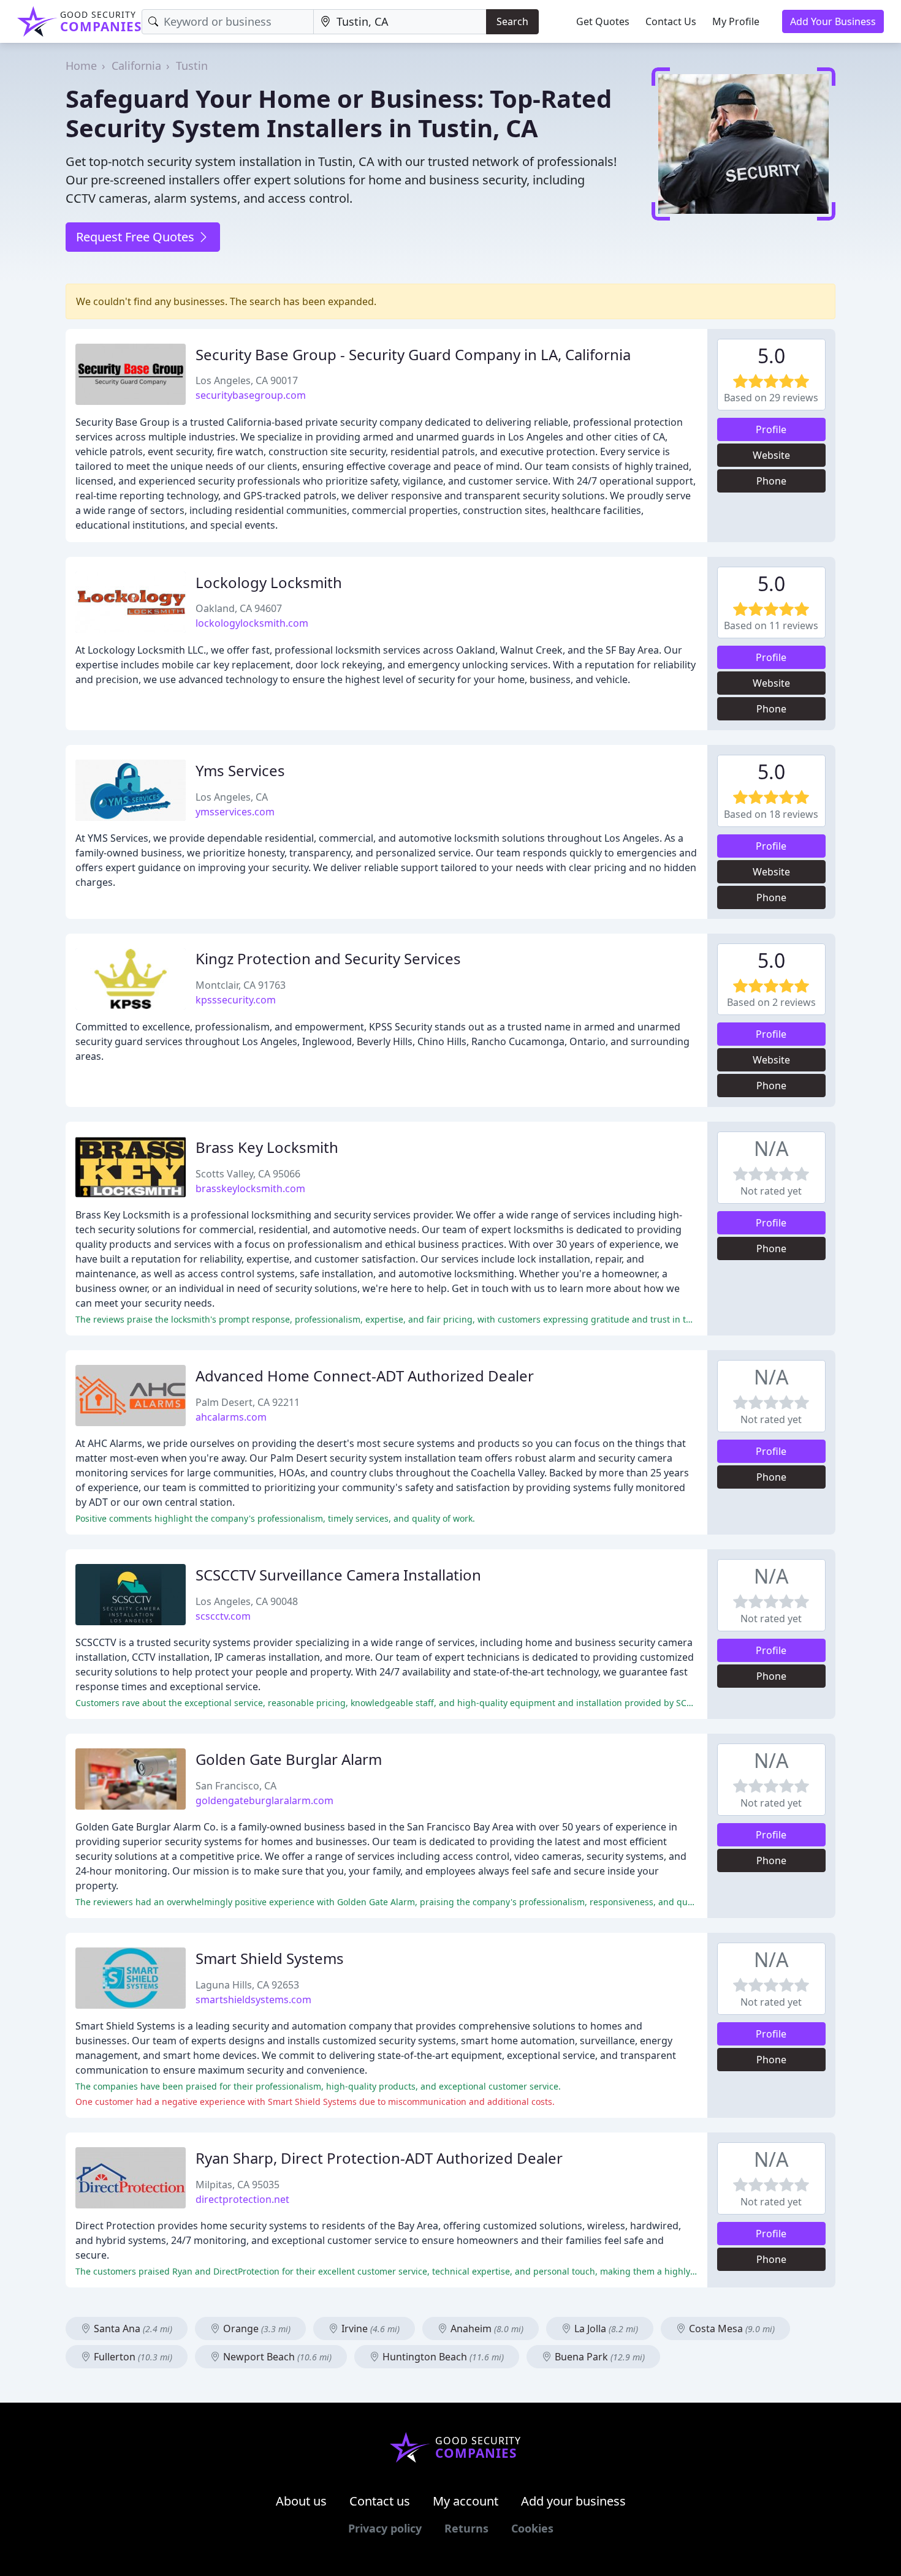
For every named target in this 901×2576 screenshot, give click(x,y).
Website (771, 455)
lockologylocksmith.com (252, 623)
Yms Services (240, 770)
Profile (771, 429)
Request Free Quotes (137, 237)
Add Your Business (833, 21)
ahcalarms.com (231, 1417)
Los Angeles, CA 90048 (247, 1601)
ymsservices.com (235, 812)
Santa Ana (132, 2329)
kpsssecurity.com (236, 1000)
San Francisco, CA (236, 1786)
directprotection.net (242, 2199)
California (136, 66)
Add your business (573, 2501)
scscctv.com (223, 1616)
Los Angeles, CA (232, 797)
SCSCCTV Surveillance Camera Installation (338, 1575)
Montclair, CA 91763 (241, 985)
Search (512, 21)
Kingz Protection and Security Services (328, 958)
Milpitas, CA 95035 (238, 2185)
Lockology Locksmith (269, 582)
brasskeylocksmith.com (250, 1188)
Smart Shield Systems (270, 1958)
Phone (771, 481)
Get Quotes (603, 21)
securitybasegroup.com (251, 395)
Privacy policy (385, 2528)
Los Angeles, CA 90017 (247, 380)
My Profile (736, 21)
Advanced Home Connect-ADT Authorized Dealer (365, 1376)
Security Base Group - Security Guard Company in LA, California (413, 354)
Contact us (380, 2501)
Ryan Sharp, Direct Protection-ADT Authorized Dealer (379, 2158)
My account (466, 2501)
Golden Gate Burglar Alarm (289, 1759)
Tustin (192, 66)
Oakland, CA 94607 (239, 608)
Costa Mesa (731, 2329)
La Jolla (605, 2329)
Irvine (369, 2329)
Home (81, 66)
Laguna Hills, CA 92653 (247, 1985)
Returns (466, 2528)
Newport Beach (276, 2357)
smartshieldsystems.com (253, 2000)
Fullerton (132, 2357)
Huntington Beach (442, 2357)
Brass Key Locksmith (267, 1147)
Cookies (532, 2528)
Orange (256, 2329)
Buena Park (599, 2357)
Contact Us (671, 21)
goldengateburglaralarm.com (264, 1800)
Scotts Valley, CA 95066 (248, 1174)
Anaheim (486, 2329)
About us (301, 2501)
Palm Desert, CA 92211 (248, 1402)
